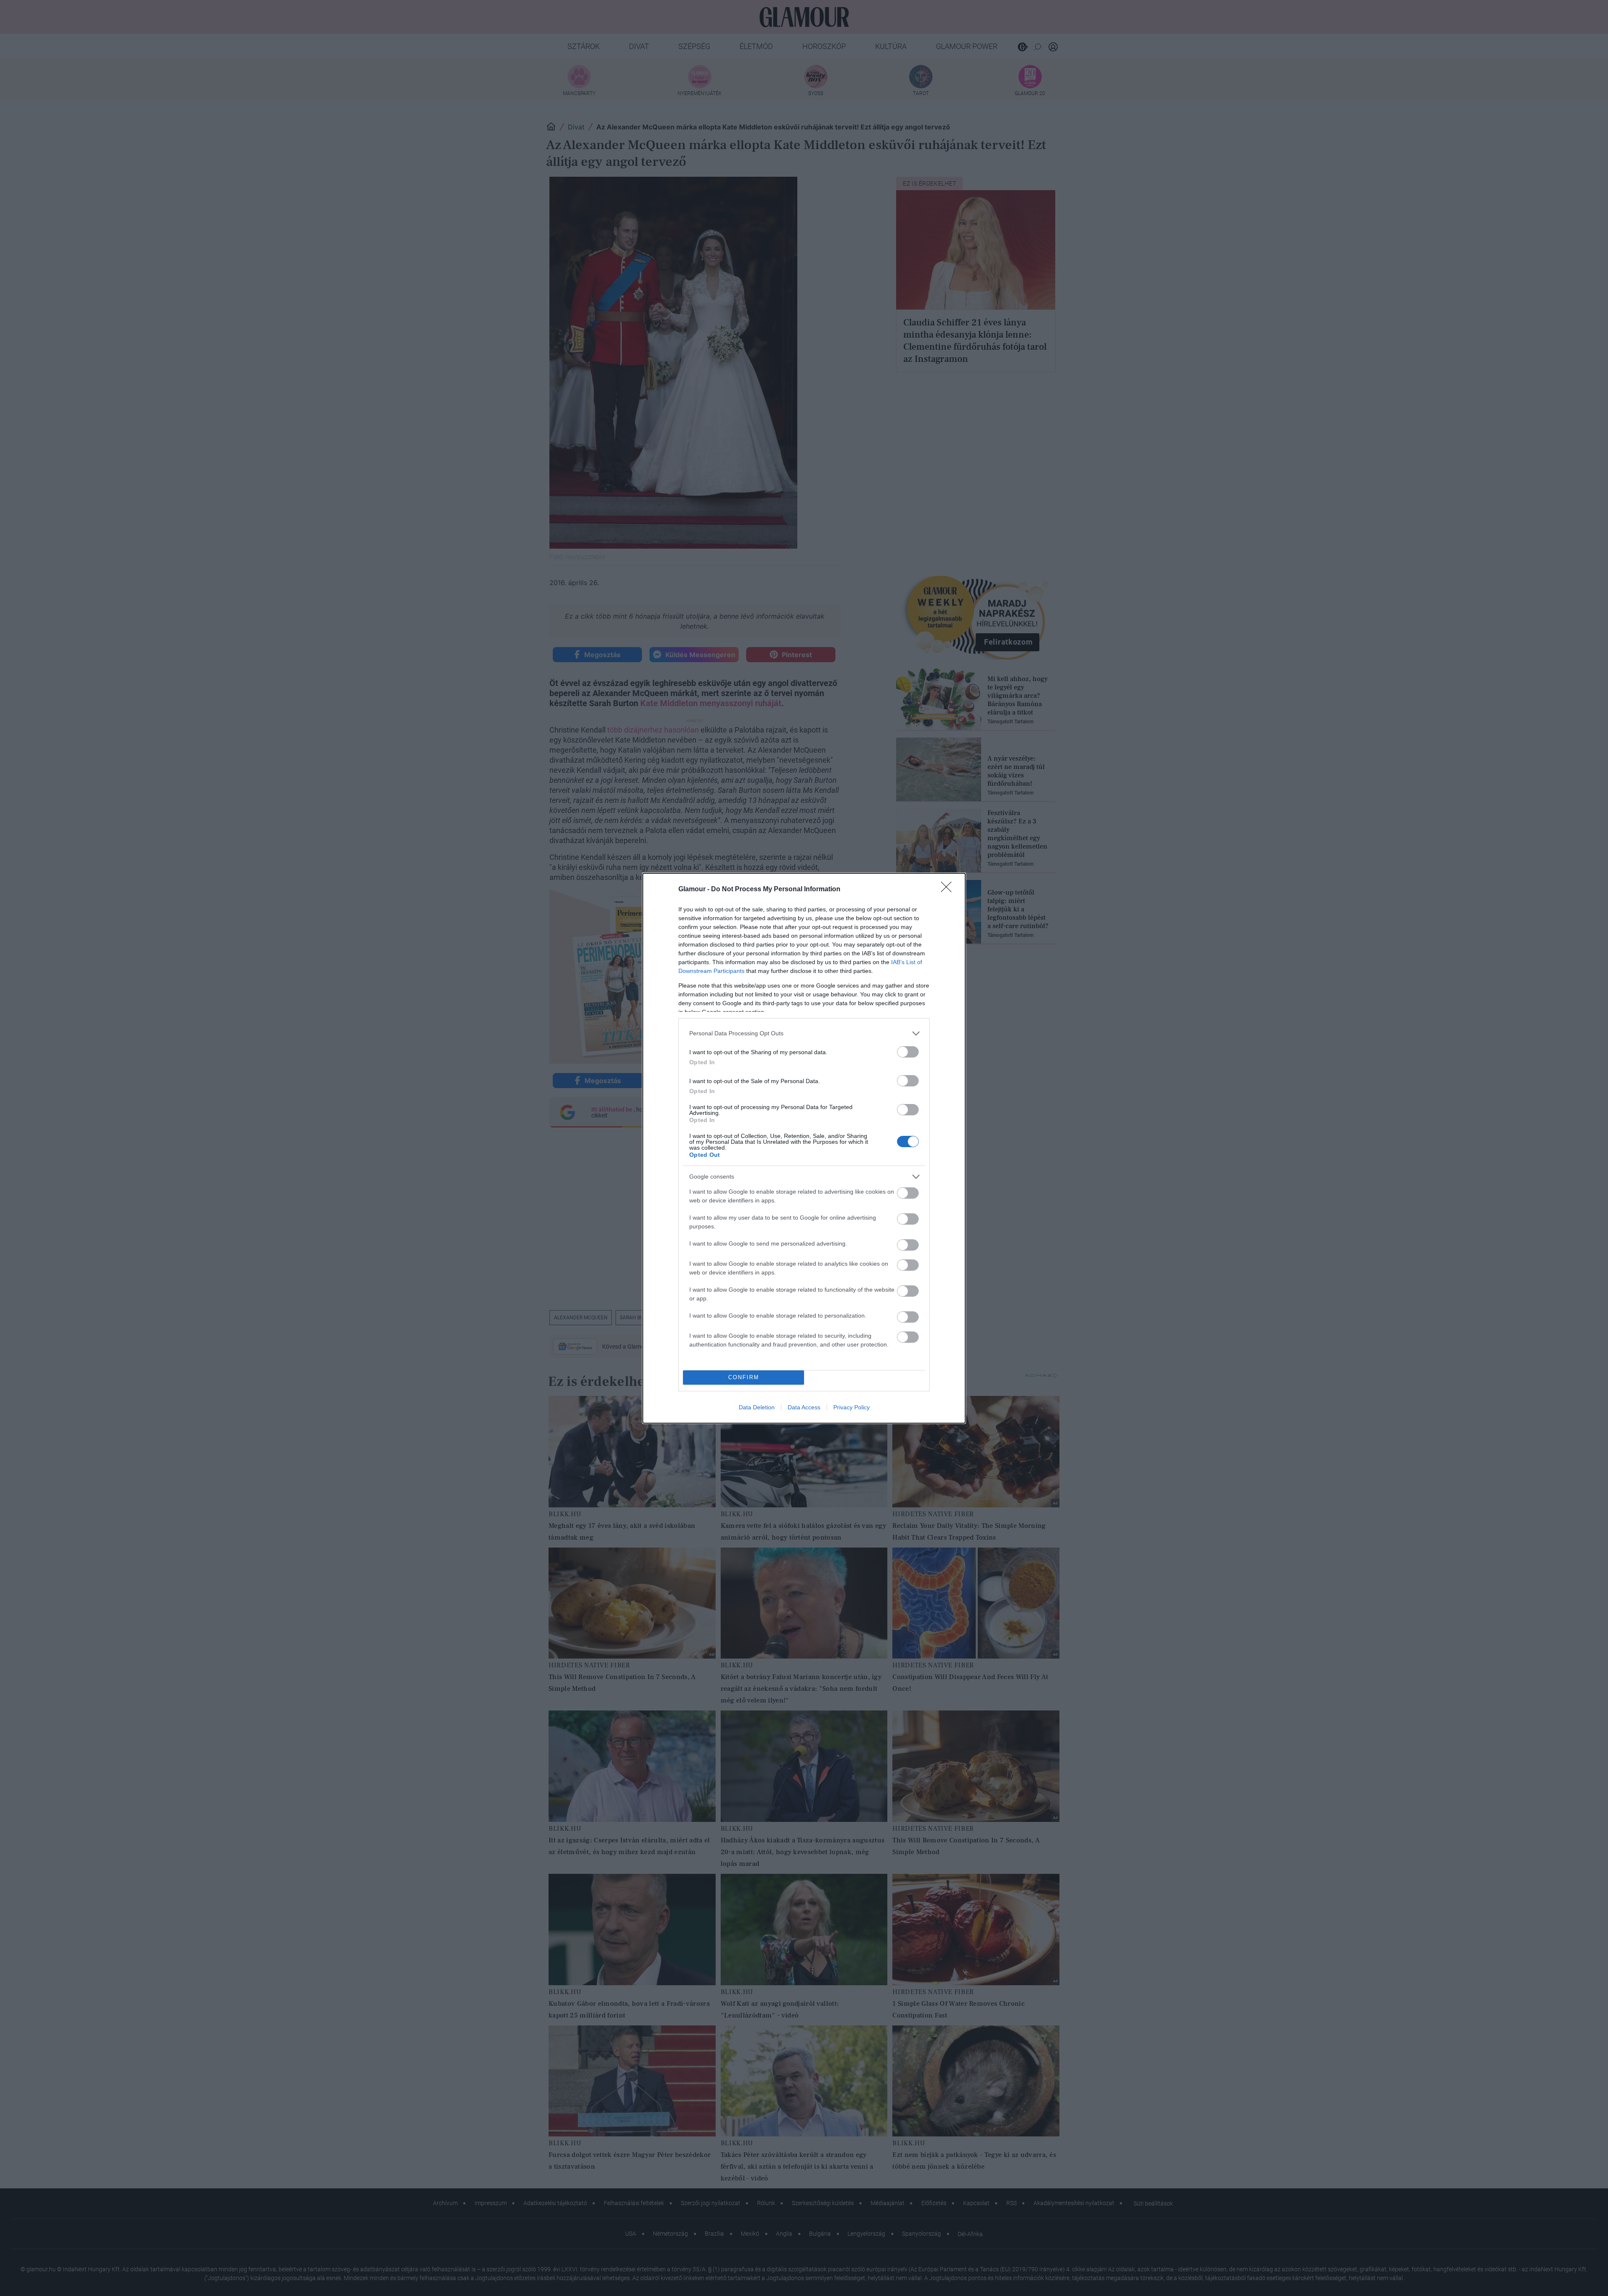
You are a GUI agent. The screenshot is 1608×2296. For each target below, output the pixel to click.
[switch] (908, 1052)
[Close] (949, 890)
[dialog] (804, 1148)
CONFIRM (744, 1377)
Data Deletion (757, 1407)
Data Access (804, 1407)
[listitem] (804, 1033)
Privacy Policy (852, 1407)
